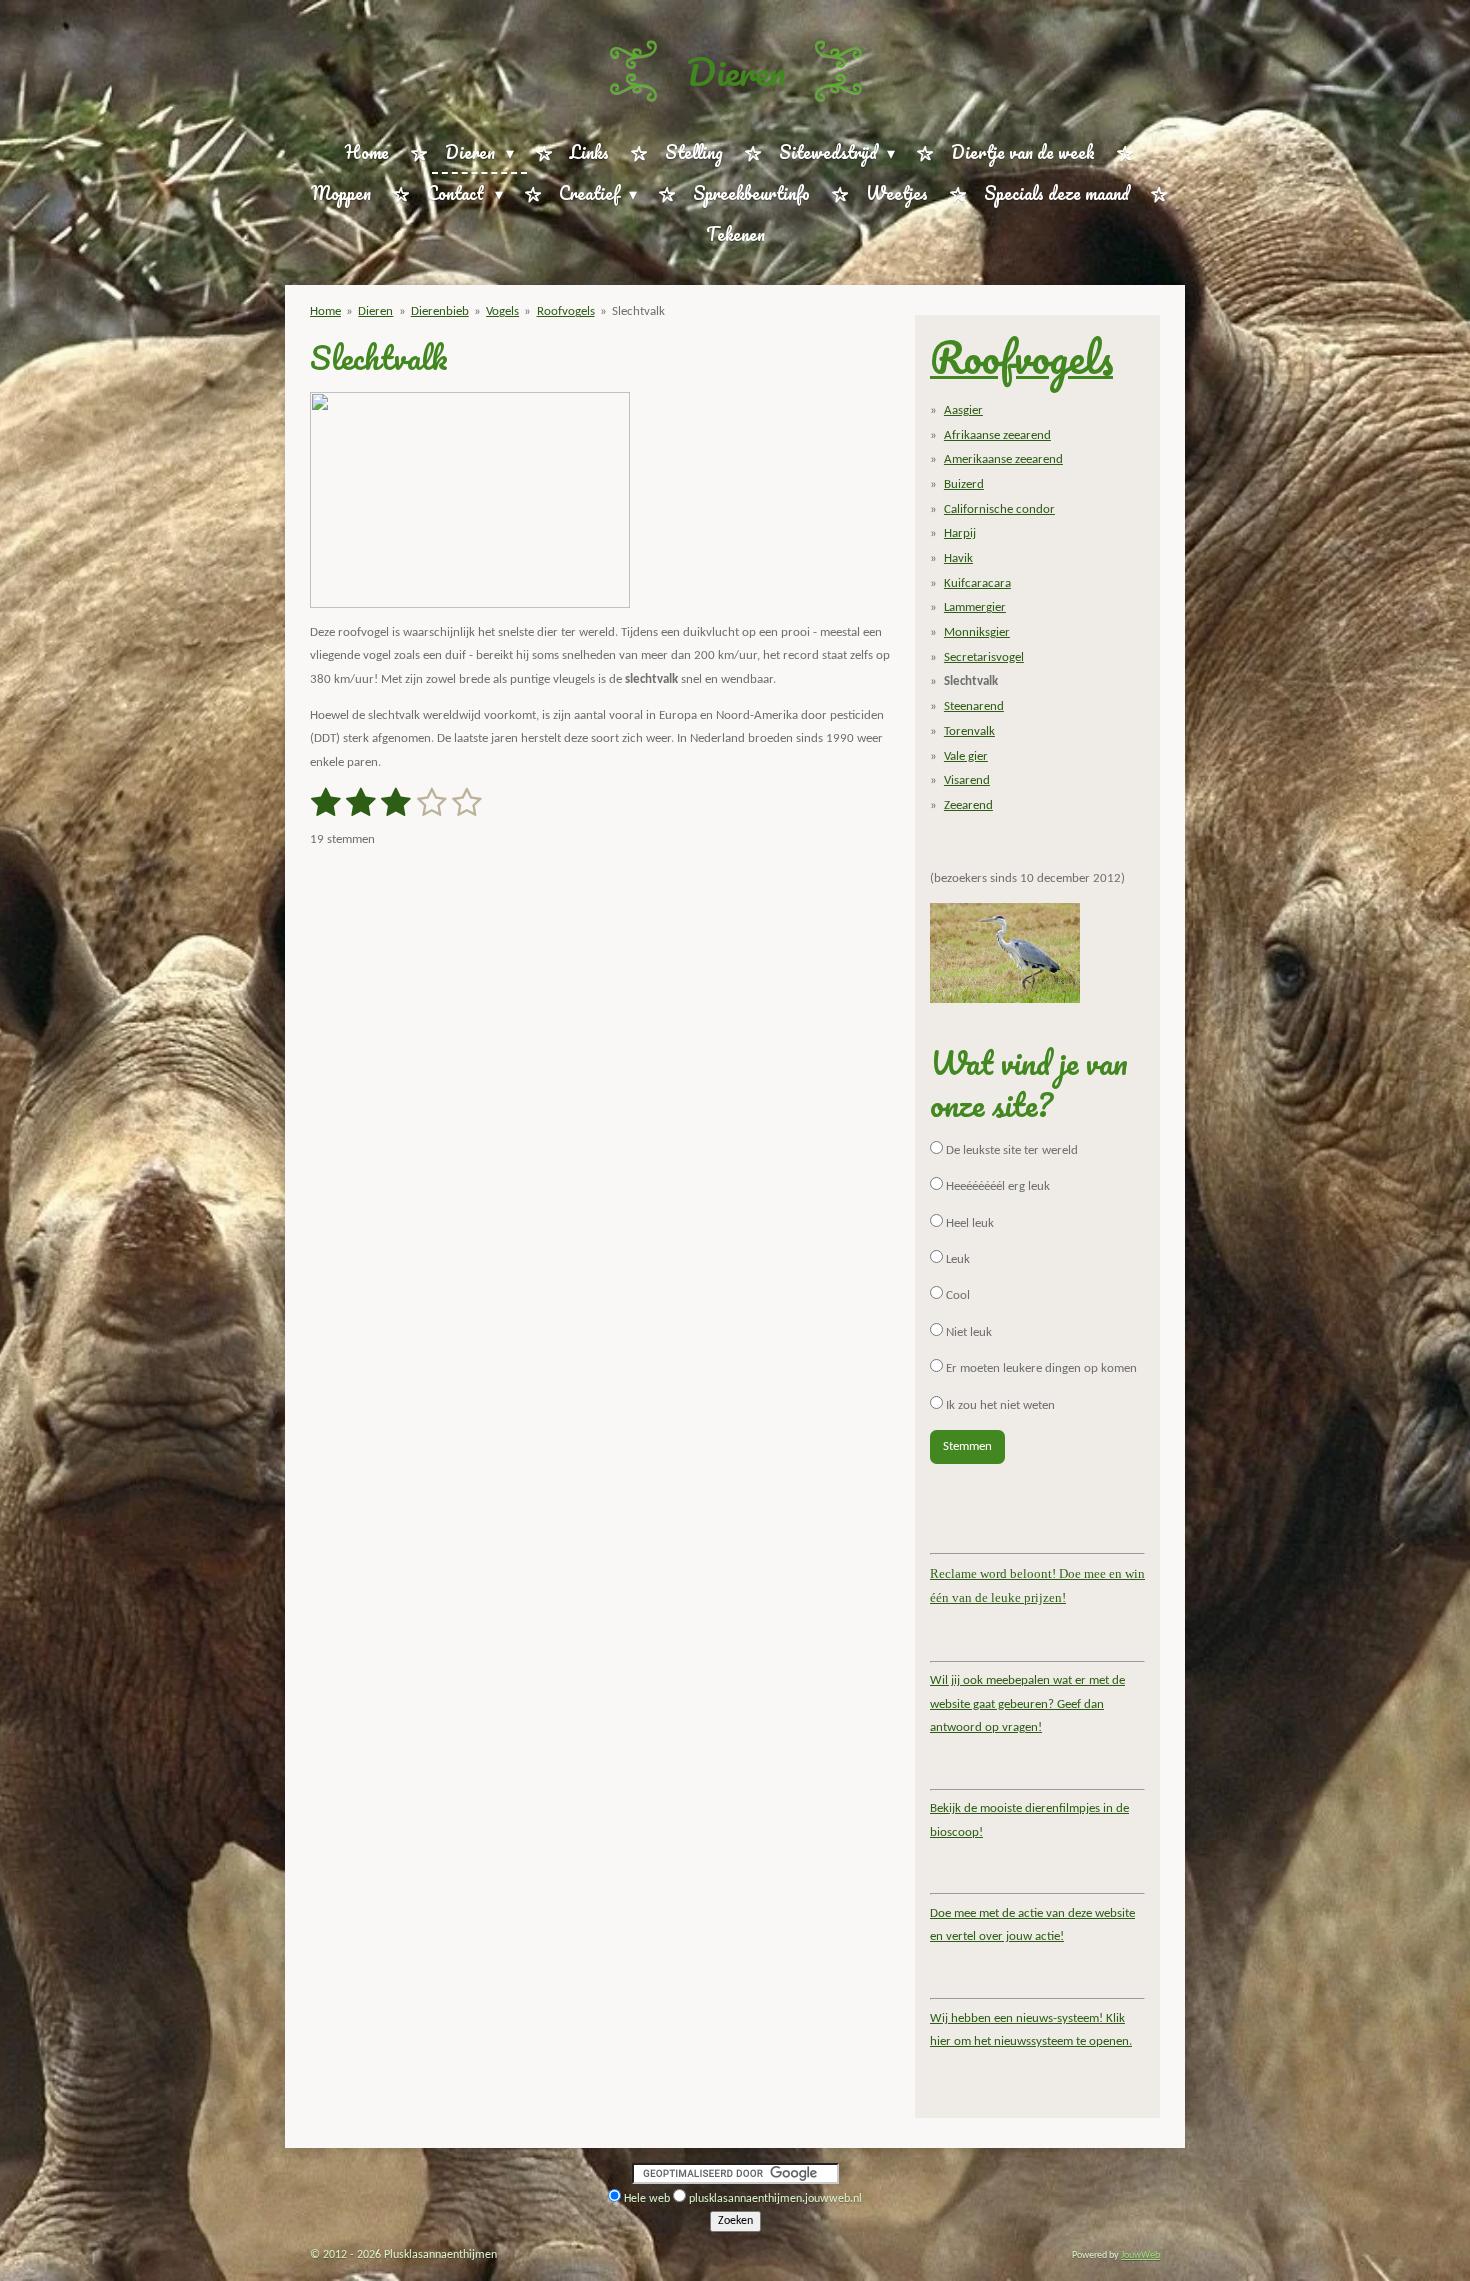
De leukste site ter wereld (1010, 1150)
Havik (958, 558)
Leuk (956, 1259)
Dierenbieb (440, 311)
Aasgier (963, 410)
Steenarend (974, 706)
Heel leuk (968, 1223)
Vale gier (966, 756)
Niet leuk (967, 1332)
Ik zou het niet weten (999, 1405)
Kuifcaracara (977, 583)
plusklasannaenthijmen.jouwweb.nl (775, 2199)
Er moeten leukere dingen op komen (1040, 1368)
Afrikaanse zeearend (997, 435)
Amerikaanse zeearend (1003, 459)
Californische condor (999, 509)
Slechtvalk (638, 311)
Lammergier (975, 607)
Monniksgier (977, 632)
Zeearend (968, 805)
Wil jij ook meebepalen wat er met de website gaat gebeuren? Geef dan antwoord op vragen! (1027, 1704)
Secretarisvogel (984, 657)
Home (325, 311)
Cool (956, 1295)
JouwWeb (1140, 2255)
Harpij (960, 533)
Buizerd (964, 484)
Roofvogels (566, 311)
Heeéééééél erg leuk (996, 1186)
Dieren (735, 71)
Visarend (967, 780)
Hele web (647, 2199)
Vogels (502, 311)
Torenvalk (969, 731)
